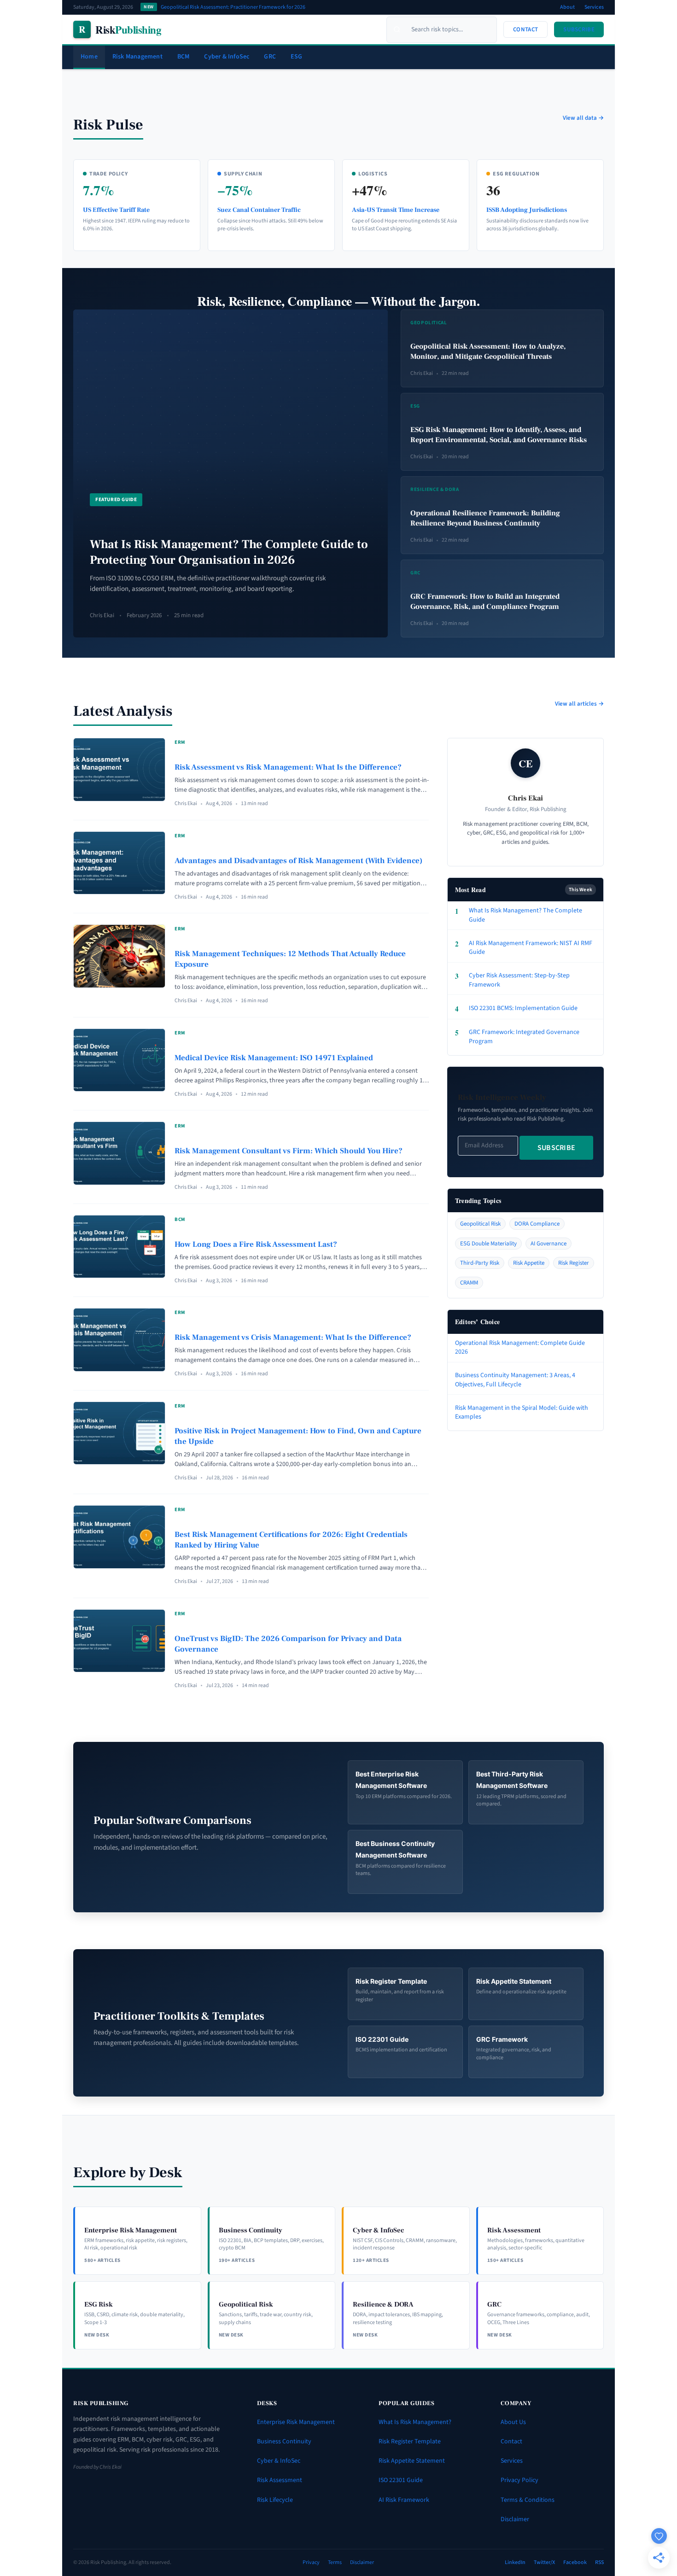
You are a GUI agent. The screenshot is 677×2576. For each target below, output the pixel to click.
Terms (335, 2562)
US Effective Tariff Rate (116, 210)
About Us (513, 2422)
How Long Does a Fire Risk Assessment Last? (256, 1244)
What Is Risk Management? (415, 2422)
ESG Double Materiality (488, 1244)
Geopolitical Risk (480, 1224)
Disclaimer (515, 2519)
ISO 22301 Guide (401, 2480)
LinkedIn (515, 2562)
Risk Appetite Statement (412, 2461)
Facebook (575, 2562)
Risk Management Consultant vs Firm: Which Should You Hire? (289, 1151)
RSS (599, 2562)
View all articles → (579, 704)
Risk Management (137, 57)
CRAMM (469, 1283)
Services (594, 7)
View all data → (583, 118)
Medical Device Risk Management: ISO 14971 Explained (274, 1058)
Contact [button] (525, 29)
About (567, 7)
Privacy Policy (519, 2480)
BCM (184, 57)
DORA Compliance (537, 1224)
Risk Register (574, 1263)
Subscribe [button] (579, 29)
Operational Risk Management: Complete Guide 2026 (520, 1348)
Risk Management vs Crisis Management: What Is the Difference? (293, 1338)
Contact (511, 2442)
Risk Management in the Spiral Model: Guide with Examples (522, 1413)
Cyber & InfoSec (227, 57)
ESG (297, 57)
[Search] (397, 29)
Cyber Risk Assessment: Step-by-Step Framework (512, 980)
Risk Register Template (410, 2442)
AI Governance (549, 1244)
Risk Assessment (280, 2480)
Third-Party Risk (480, 1263)
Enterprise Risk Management (296, 2422)
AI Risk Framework (404, 2500)
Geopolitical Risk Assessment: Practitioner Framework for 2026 (233, 7)
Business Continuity (284, 2442)
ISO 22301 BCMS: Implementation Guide (516, 1009)
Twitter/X (544, 2562)
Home (89, 57)
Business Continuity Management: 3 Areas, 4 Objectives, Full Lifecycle (515, 1380)
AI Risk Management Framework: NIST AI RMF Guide (524, 948)
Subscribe (557, 1148)
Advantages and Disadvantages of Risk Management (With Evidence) (298, 861)
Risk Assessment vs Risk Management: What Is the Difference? (288, 767)
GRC (270, 57)
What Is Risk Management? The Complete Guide (519, 915)
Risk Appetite (529, 1263)
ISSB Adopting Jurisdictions (527, 210)
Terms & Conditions (528, 2500)
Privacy (311, 2562)
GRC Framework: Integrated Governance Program (517, 1037)
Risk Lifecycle (275, 2500)
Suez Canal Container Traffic (259, 210)
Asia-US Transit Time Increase (396, 210)
